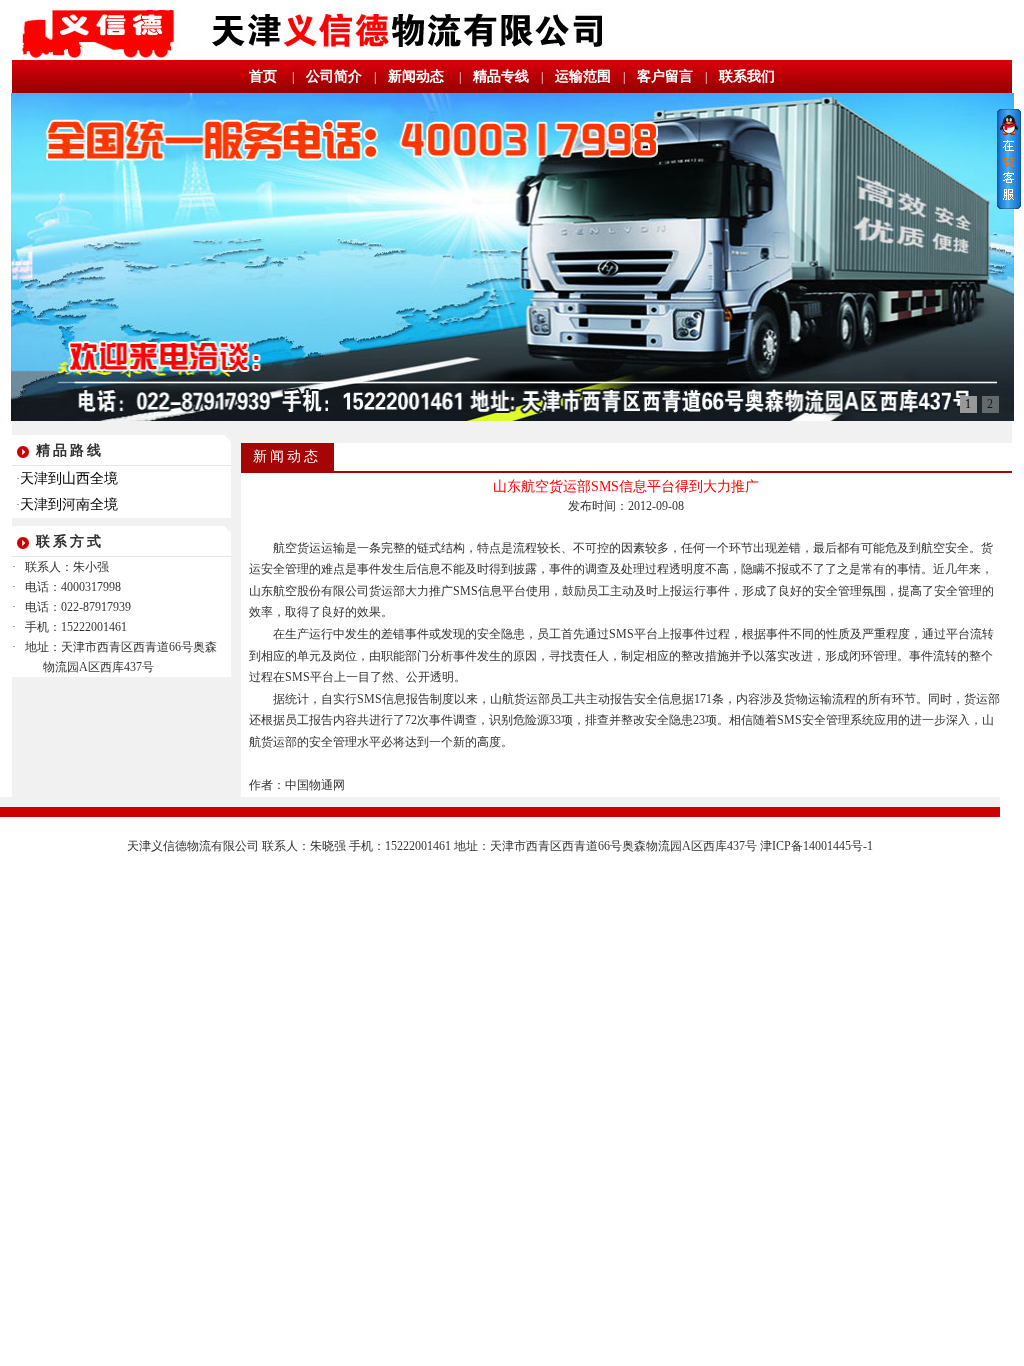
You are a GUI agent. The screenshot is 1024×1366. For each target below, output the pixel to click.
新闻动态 (416, 76)
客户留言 (665, 76)
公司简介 (334, 76)
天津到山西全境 (69, 478)
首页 (263, 76)
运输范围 (583, 76)
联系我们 (747, 76)
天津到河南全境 (69, 504)
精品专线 (501, 76)
